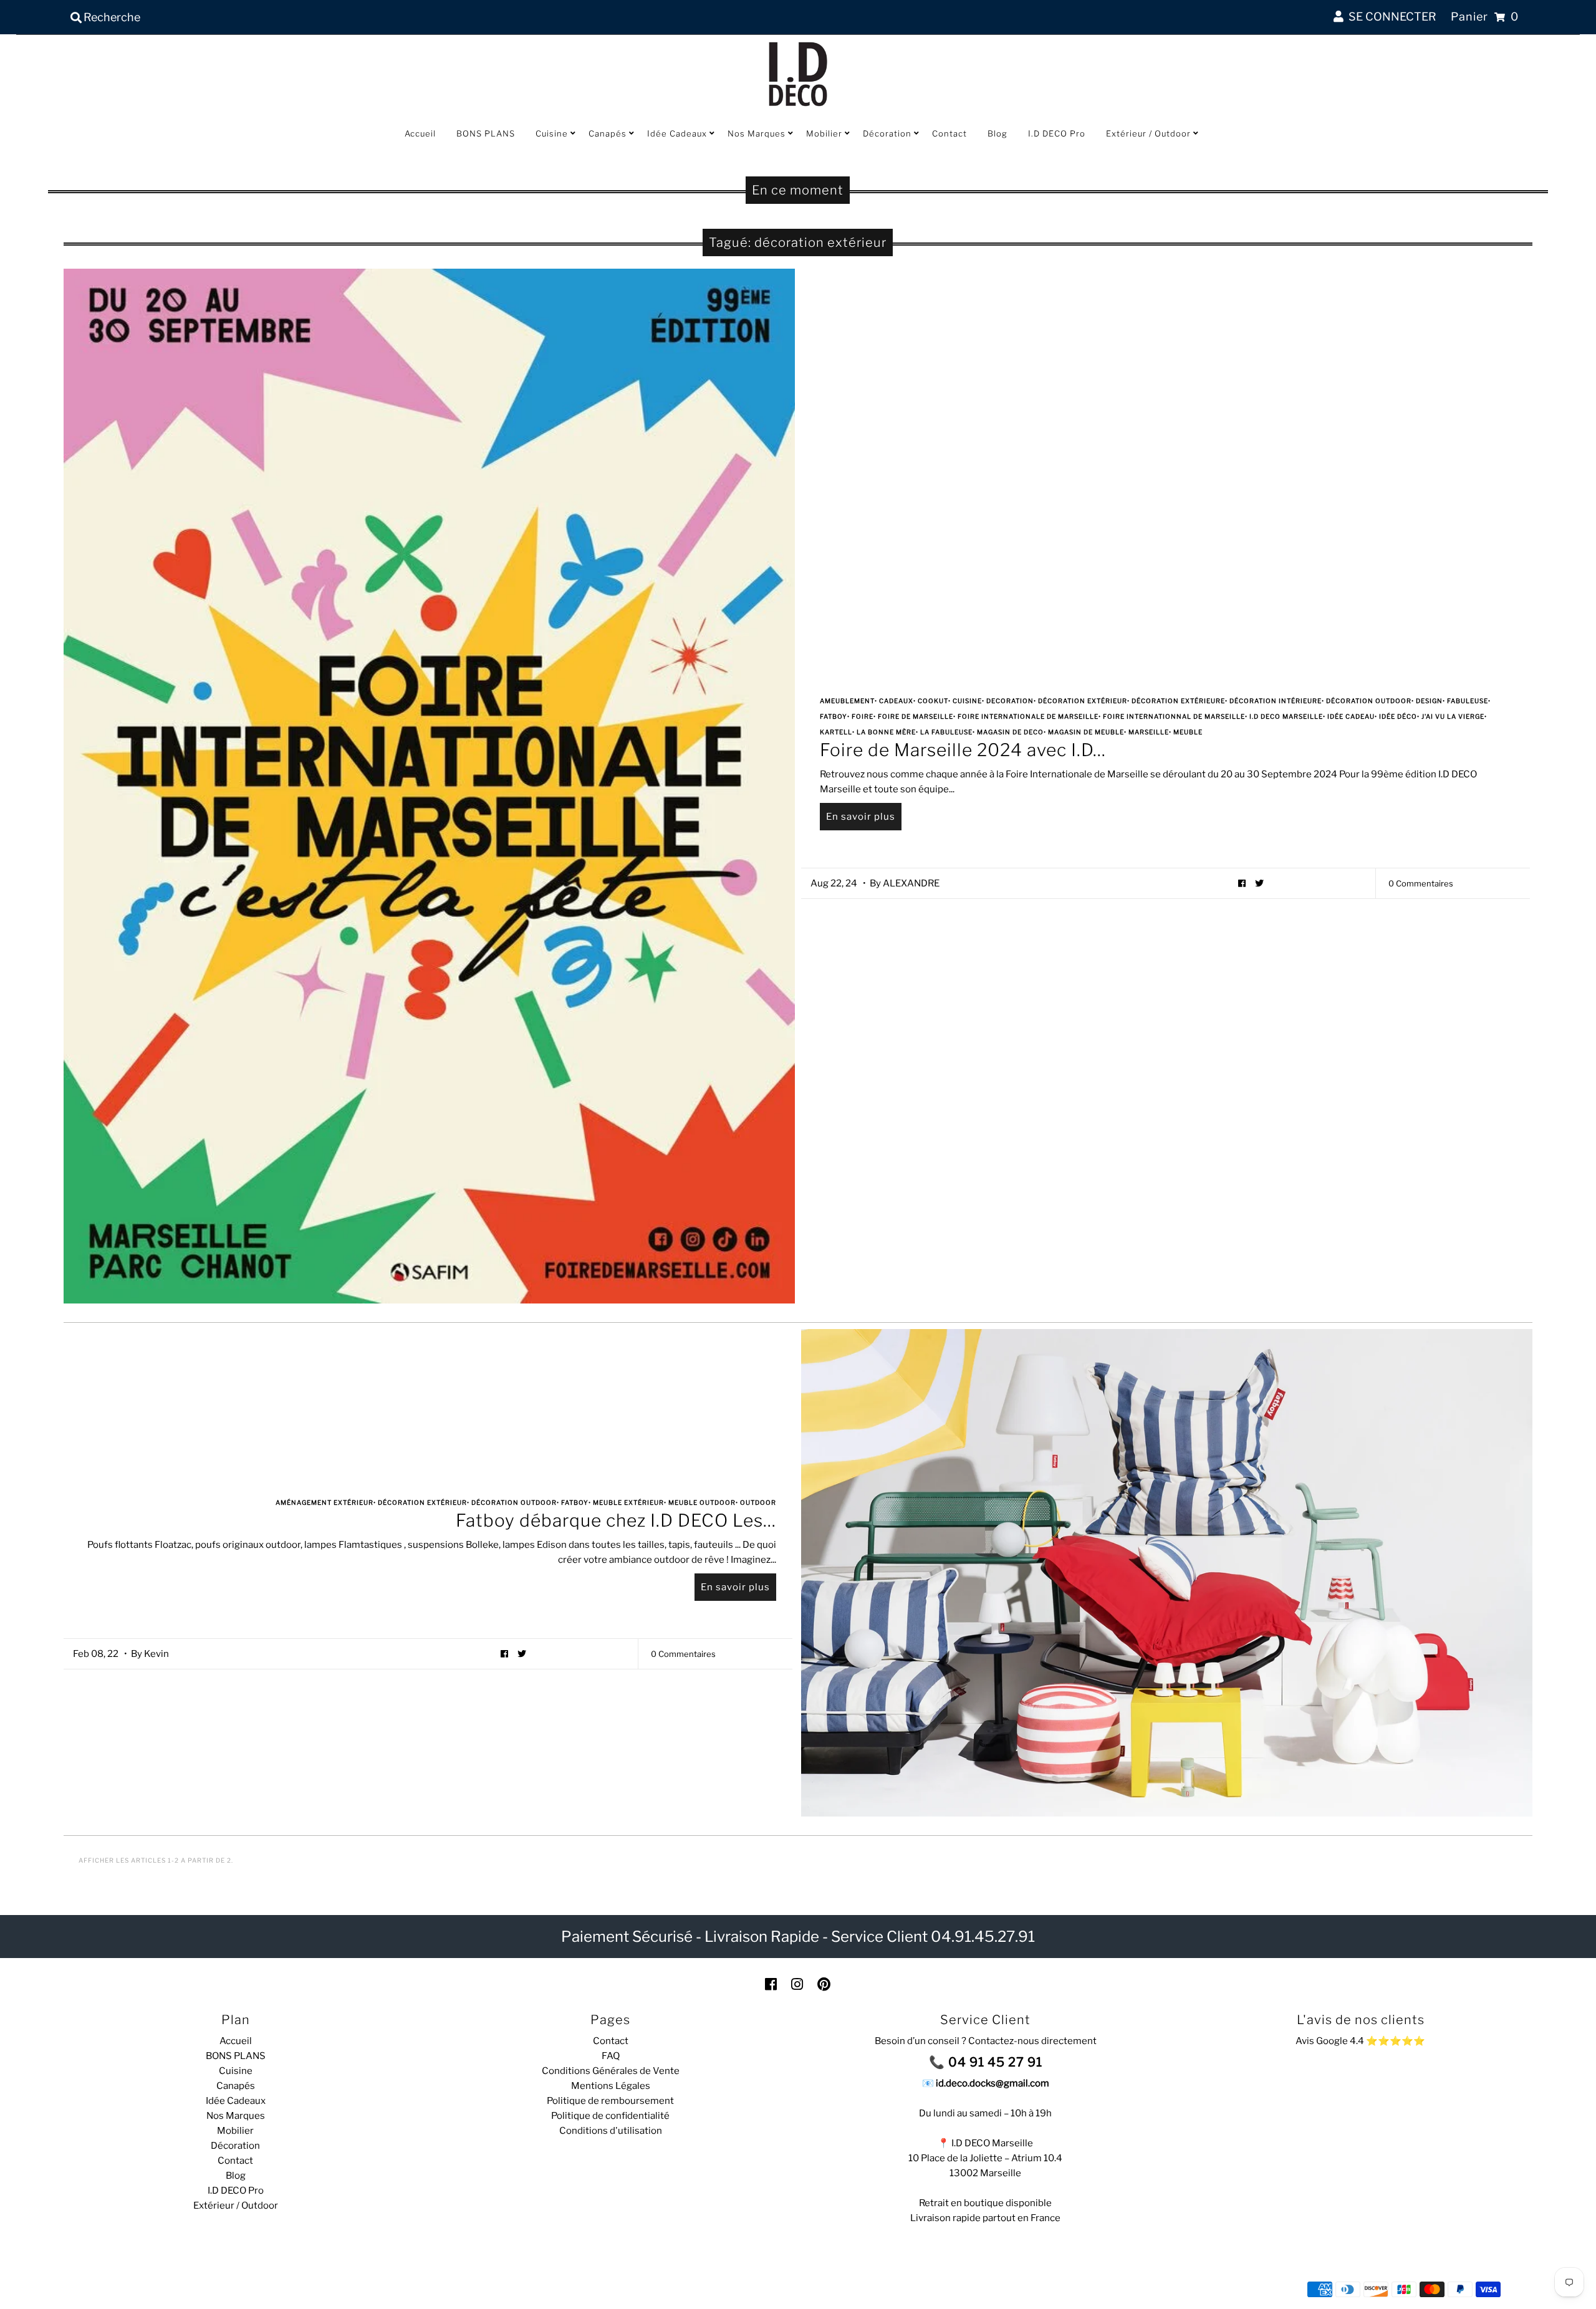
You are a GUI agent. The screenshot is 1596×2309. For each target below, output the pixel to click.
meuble (1188, 732)
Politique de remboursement (610, 2101)
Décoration (887, 133)
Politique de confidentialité (610, 2116)
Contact (949, 133)
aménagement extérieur (324, 1502)
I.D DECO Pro (1057, 133)
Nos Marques (757, 133)
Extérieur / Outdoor (1148, 133)
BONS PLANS (486, 133)
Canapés (608, 133)
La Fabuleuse (946, 732)
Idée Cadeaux (677, 133)
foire (863, 716)
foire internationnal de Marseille (1174, 716)
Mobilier (824, 133)
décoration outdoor (1369, 701)
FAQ (611, 2056)
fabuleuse (1468, 701)
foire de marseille (916, 716)
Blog (997, 133)
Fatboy (834, 716)
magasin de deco (1010, 732)
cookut (933, 701)
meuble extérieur (628, 1502)
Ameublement (847, 701)
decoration (1010, 701)
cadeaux (896, 701)
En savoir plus (861, 817)
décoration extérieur (1083, 701)
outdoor (758, 1502)
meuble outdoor (702, 1502)
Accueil (420, 133)
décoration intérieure (1276, 701)
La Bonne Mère (886, 732)
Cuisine (552, 133)
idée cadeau (1351, 716)
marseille (1149, 732)
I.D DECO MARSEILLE (1286, 716)
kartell (836, 732)
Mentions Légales (611, 2086)
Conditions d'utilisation (611, 2131)
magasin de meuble (1086, 732)
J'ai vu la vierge (1453, 716)
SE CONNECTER (1390, 17)
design (1429, 701)
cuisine (967, 701)
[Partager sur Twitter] (1260, 883)
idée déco (1398, 716)
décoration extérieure (1178, 701)
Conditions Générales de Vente (611, 2071)
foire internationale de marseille (1028, 716)
